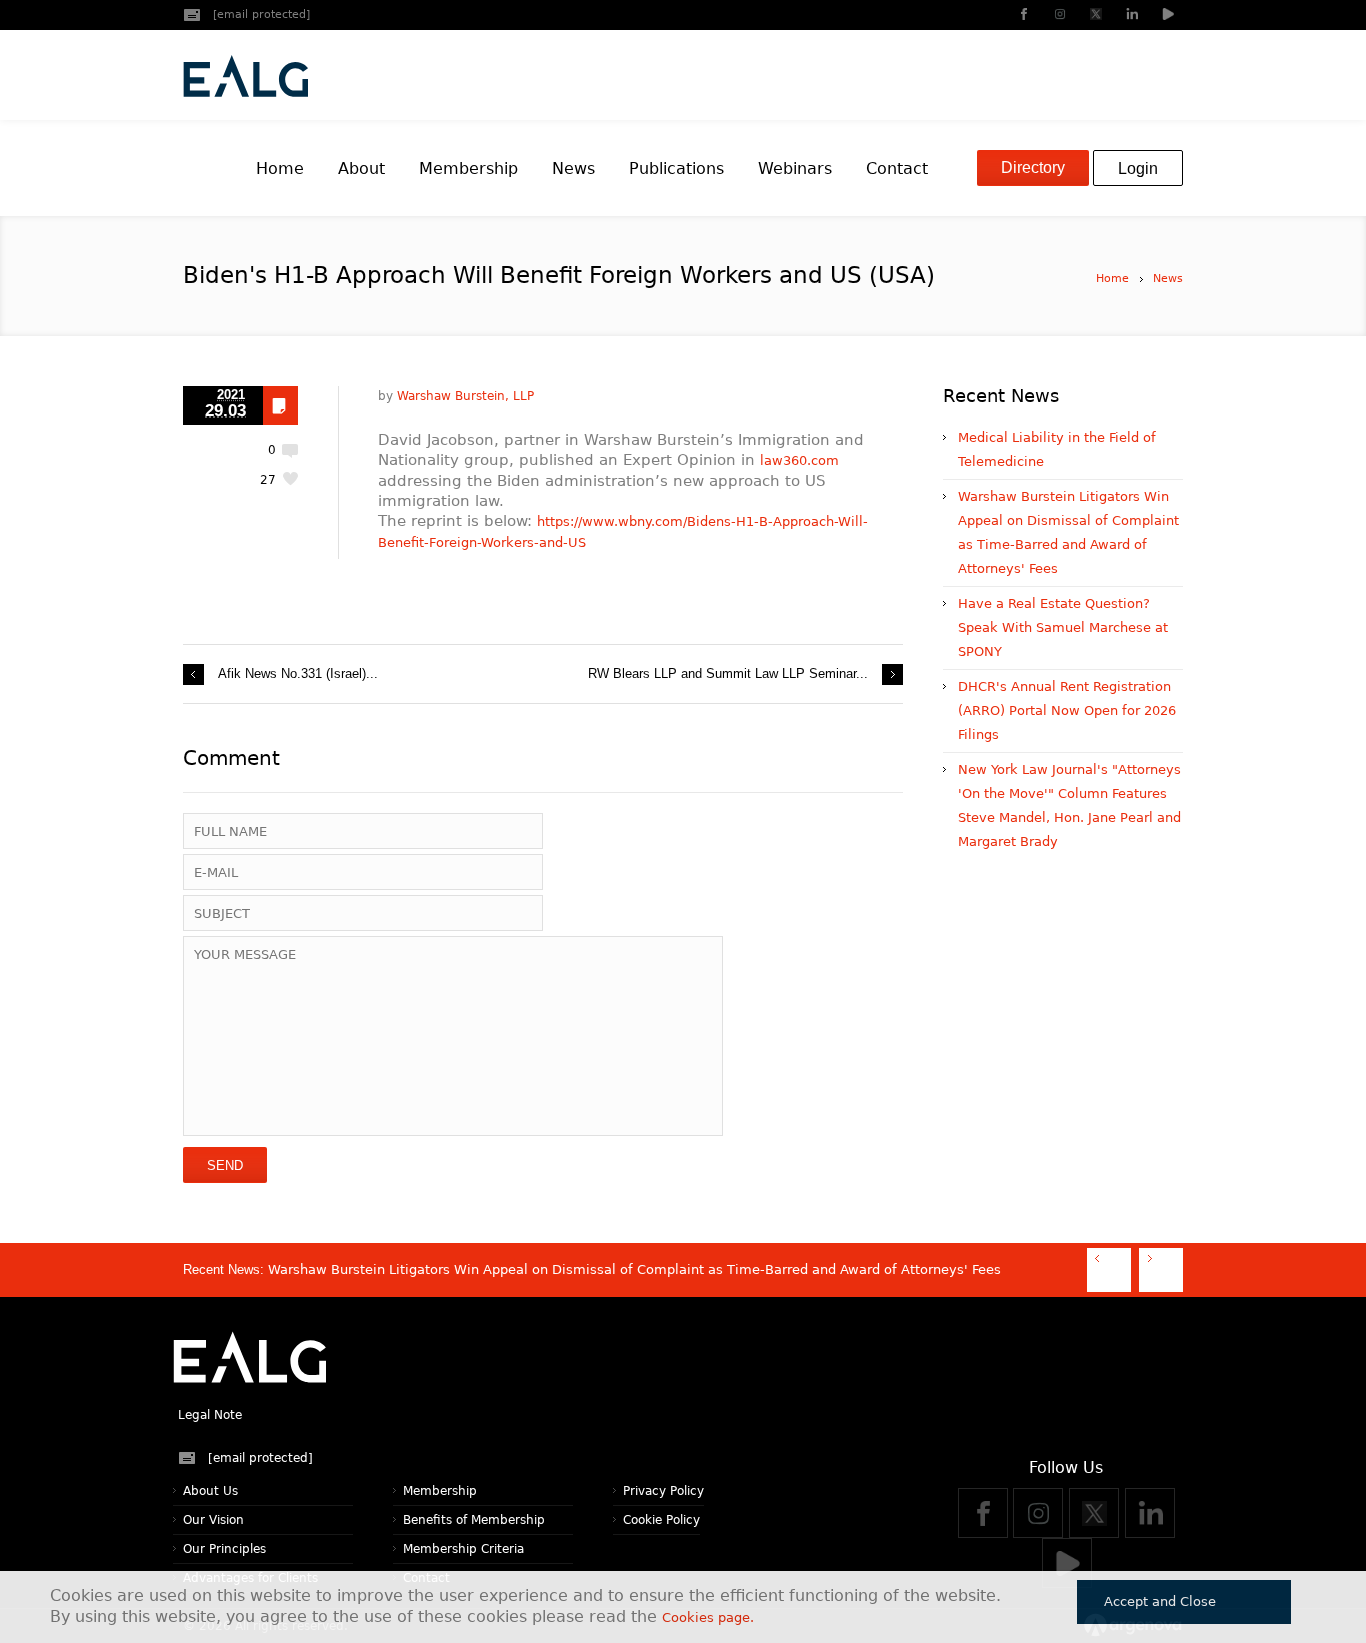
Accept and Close (1160, 1601)
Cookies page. (708, 1617)
